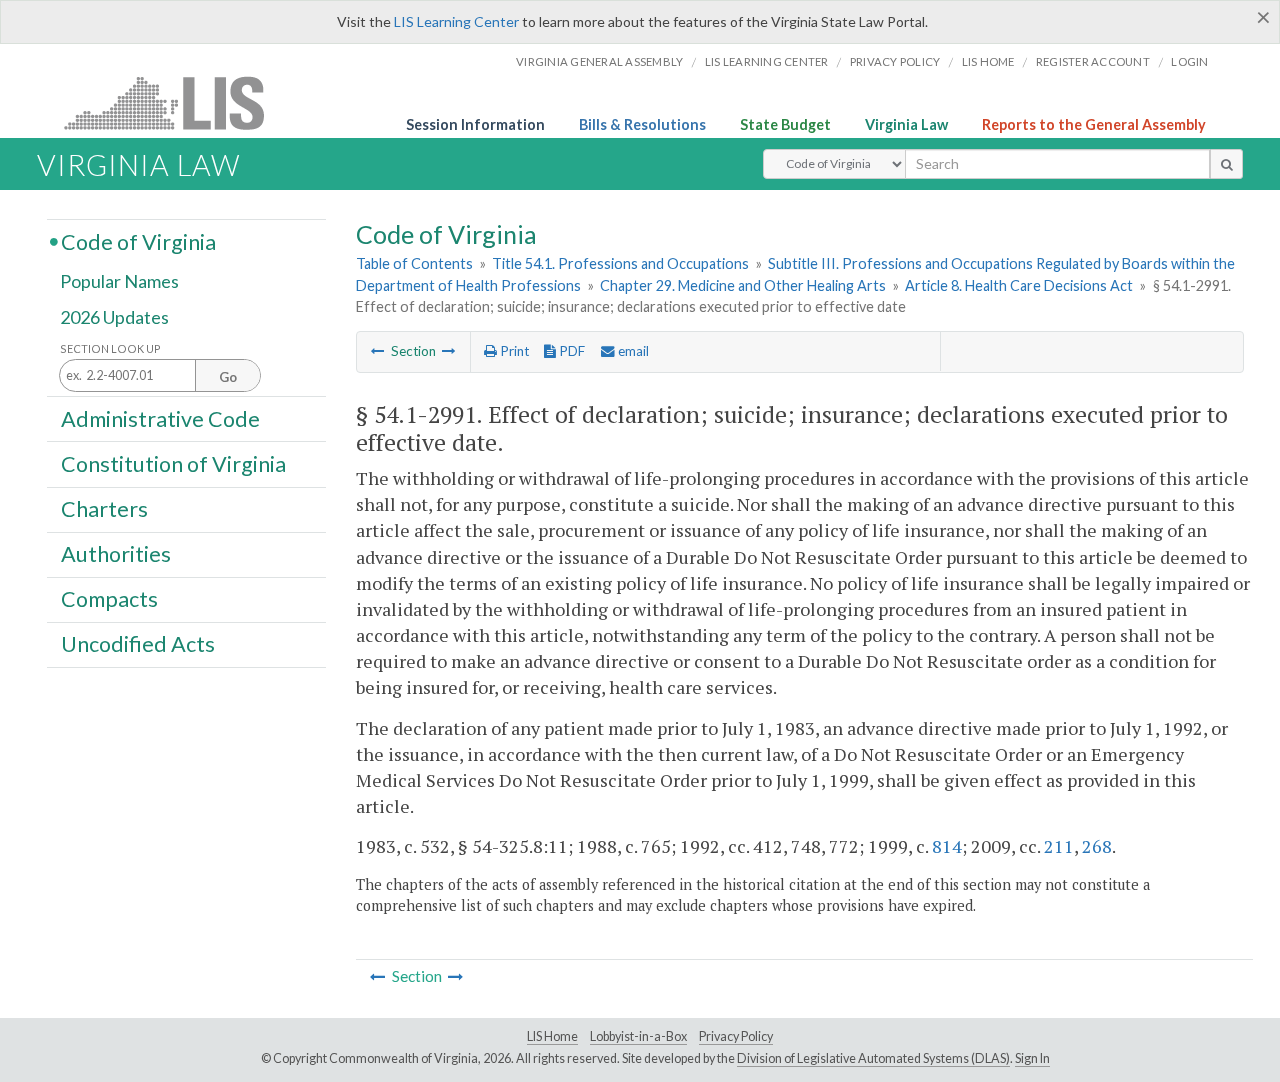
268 (1097, 846)
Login (1189, 61)
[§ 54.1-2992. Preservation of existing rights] (449, 351)
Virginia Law (906, 124)
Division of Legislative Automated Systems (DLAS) (873, 1058)
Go (228, 377)
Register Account (1093, 61)
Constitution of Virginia (173, 463)
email (632, 351)
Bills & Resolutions (642, 124)
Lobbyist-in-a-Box (638, 1036)
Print (513, 351)
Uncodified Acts (138, 644)
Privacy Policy (895, 61)
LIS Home (552, 1036)
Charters (104, 509)
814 (947, 846)
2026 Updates (114, 317)
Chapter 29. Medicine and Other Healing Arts (743, 285)
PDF (570, 351)
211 (1059, 846)
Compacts (109, 599)
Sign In (1032, 1058)
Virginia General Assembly (599, 61)
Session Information (475, 124)
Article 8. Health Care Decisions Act (1019, 285)
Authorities (116, 554)
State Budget (785, 124)
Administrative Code (160, 418)
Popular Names (119, 282)
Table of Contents (414, 263)
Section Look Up (110, 348)
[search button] (1226, 164)
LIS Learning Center (456, 21)
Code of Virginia (138, 241)
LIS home (988, 61)
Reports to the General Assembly (1094, 124)
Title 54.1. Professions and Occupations (620, 263)
